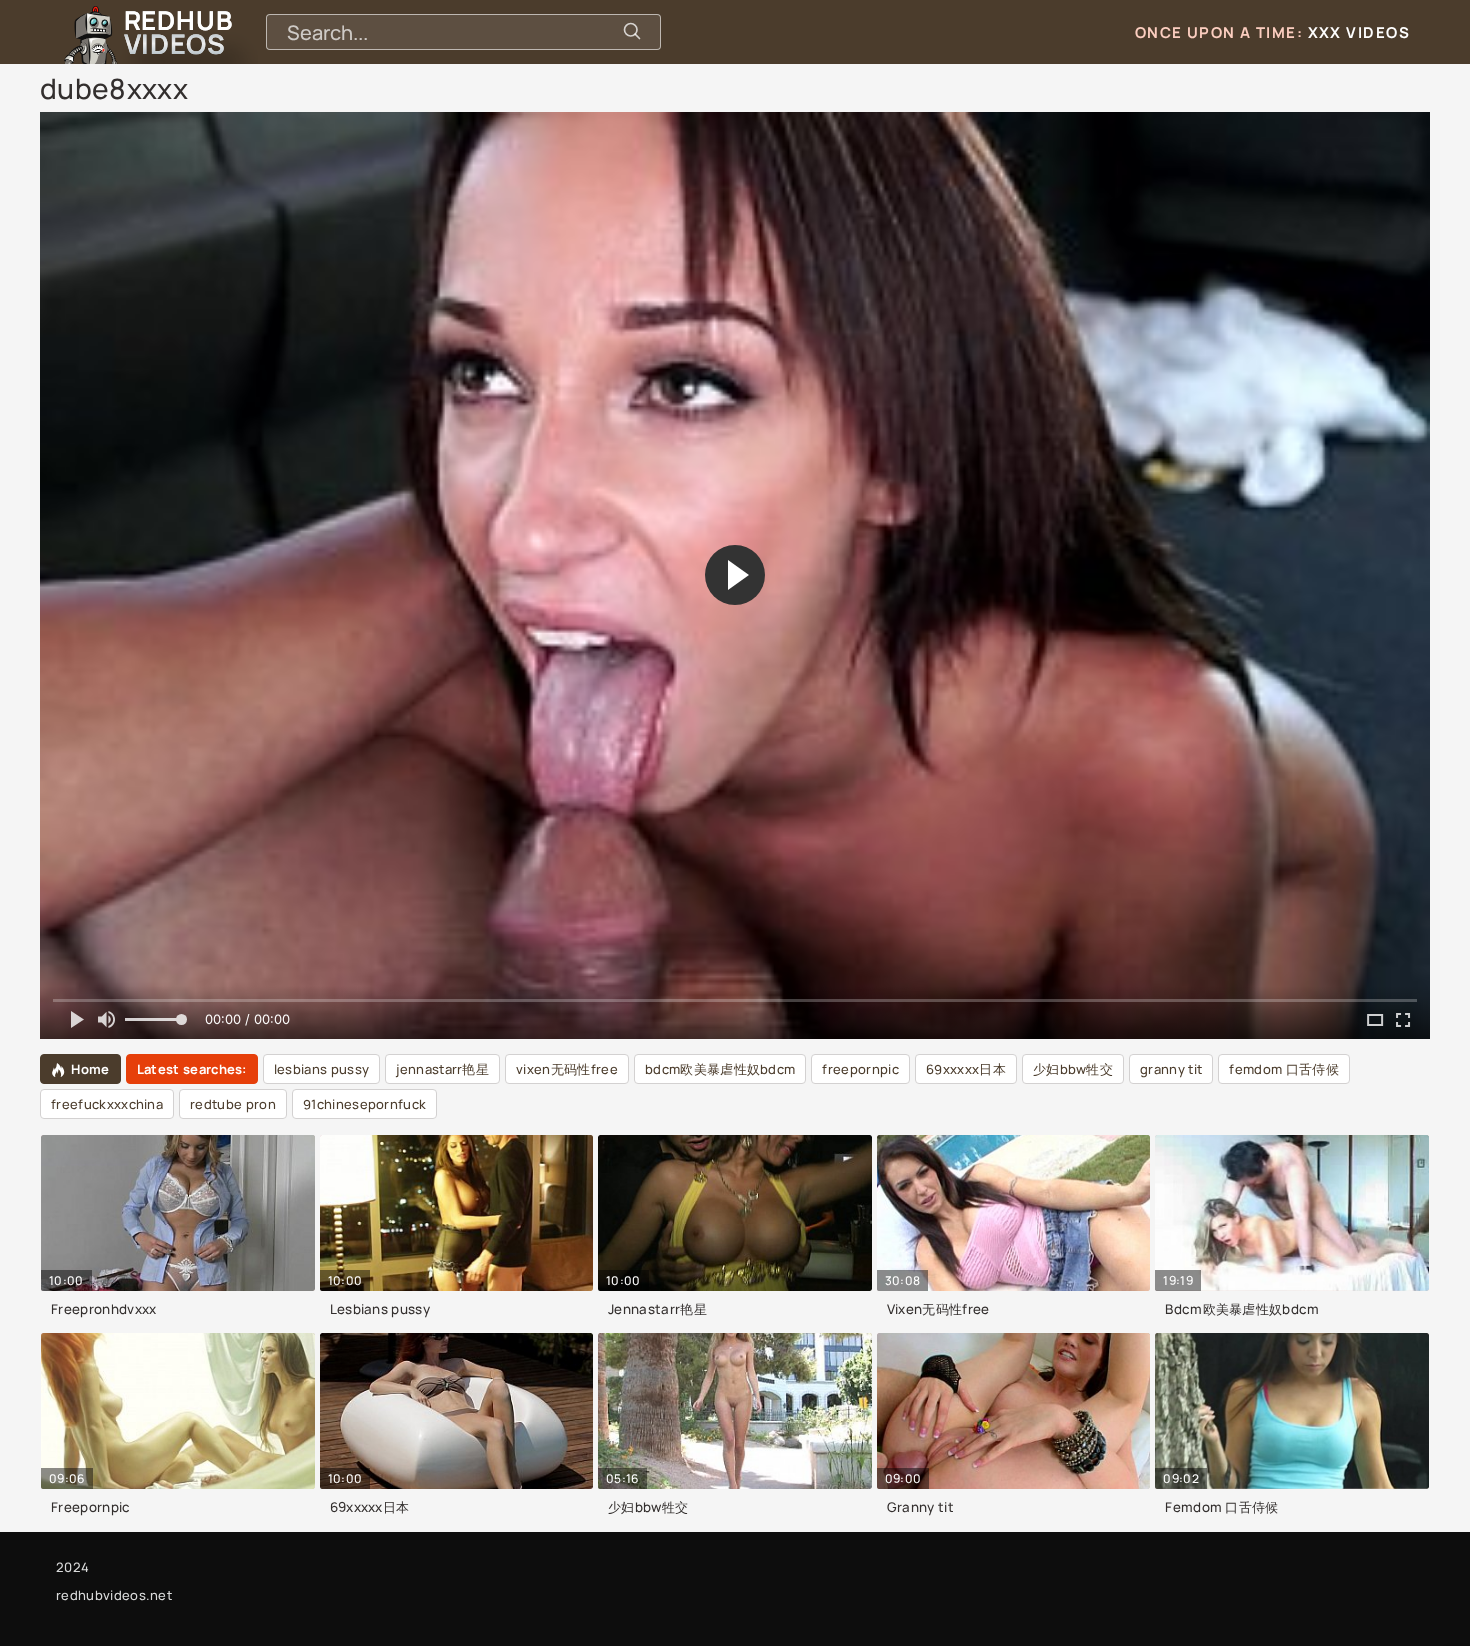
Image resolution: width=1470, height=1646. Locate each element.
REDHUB (178, 32)
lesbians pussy (321, 1069)
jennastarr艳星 (442, 1069)
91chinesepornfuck (364, 1104)
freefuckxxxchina (107, 1104)
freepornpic (860, 1069)
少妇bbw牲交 (1073, 1069)
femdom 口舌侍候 (1284, 1069)
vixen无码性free (567, 1069)
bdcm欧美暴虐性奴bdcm (720, 1069)
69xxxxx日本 (966, 1069)
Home (90, 1069)
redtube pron (233, 1104)
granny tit (1171, 1069)
